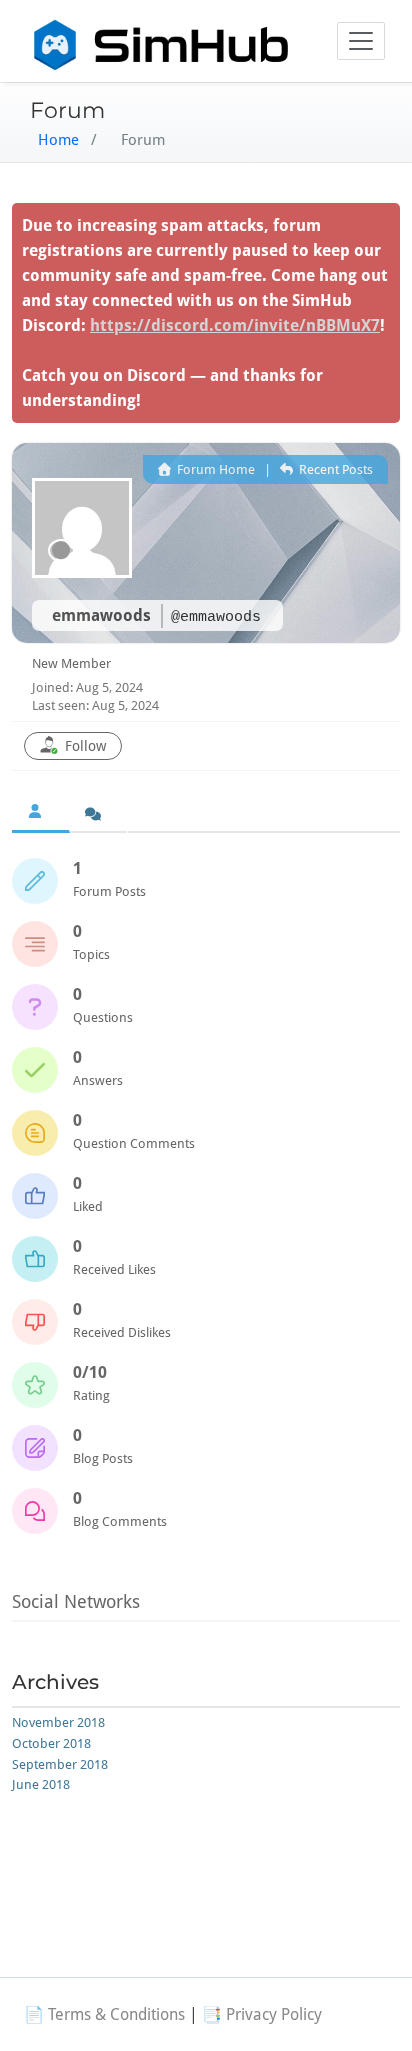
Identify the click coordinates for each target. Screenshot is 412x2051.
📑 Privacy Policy (262, 2014)
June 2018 (41, 1784)
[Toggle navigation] (361, 41)
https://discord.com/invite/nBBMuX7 (235, 325)
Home (58, 140)
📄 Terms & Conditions (104, 2014)
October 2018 (51, 1743)
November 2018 (58, 1722)
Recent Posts (334, 469)
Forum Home (214, 469)
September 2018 (60, 1764)
